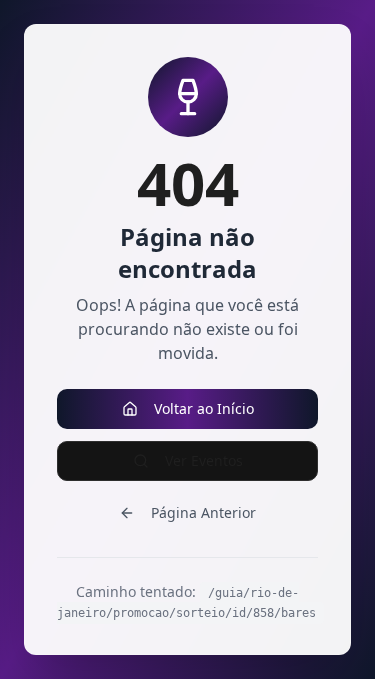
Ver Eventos (204, 460)
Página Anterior (203, 512)
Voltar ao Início (204, 408)
